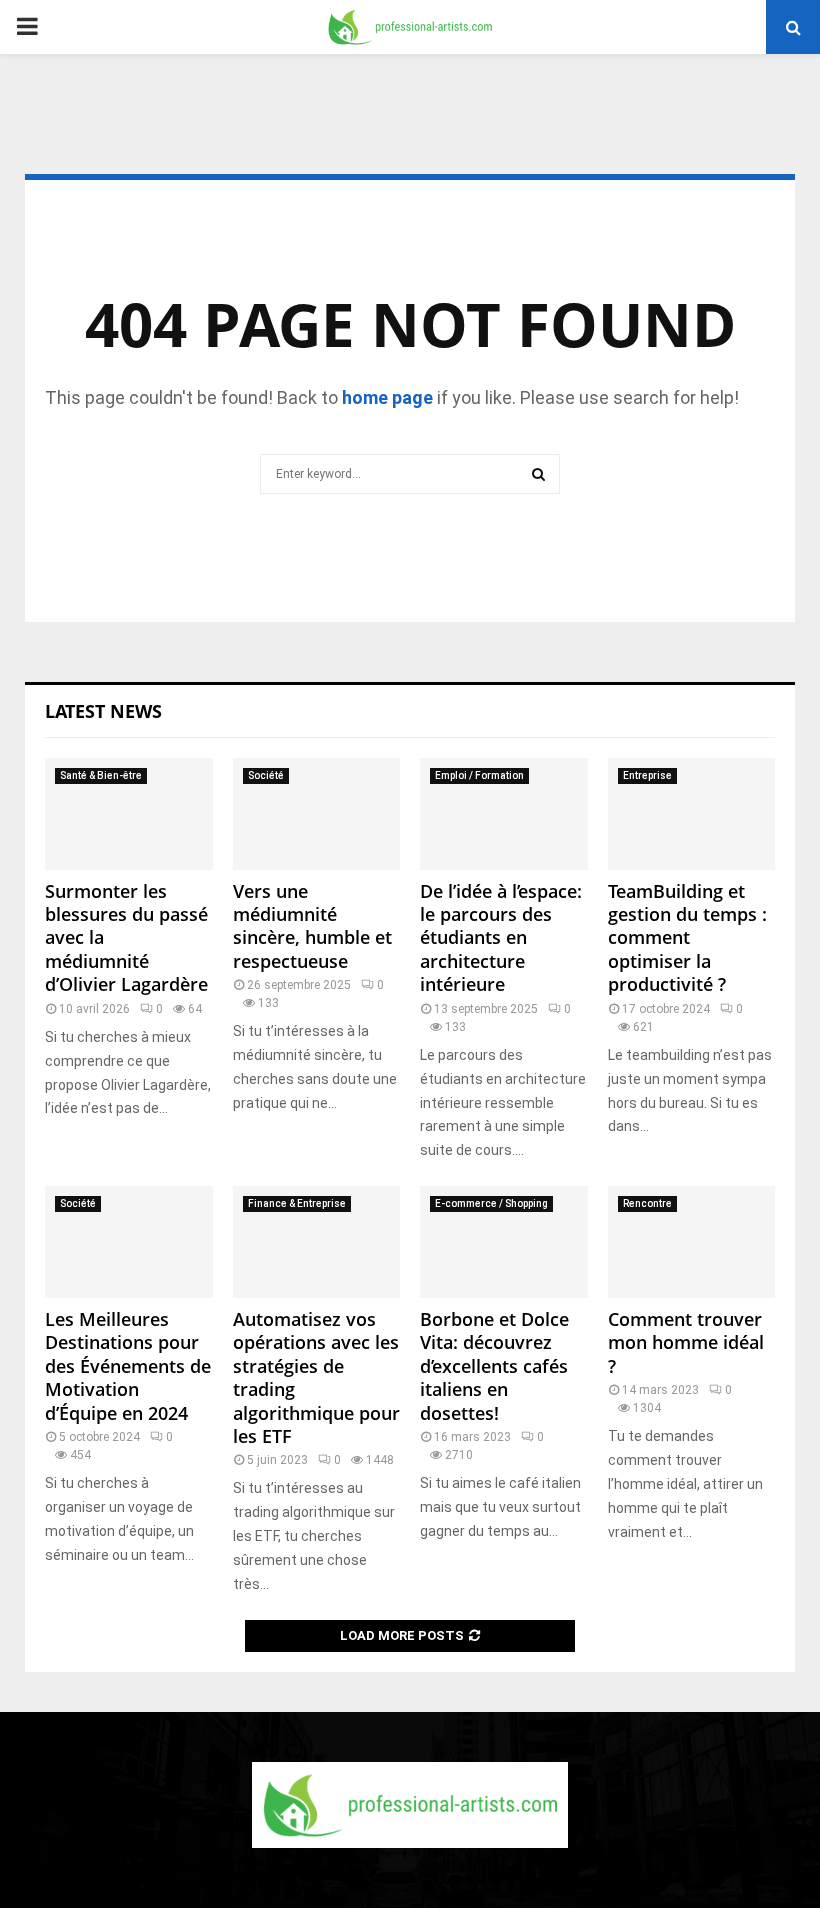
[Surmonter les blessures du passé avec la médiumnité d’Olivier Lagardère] (129, 814)
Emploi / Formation (479, 775)
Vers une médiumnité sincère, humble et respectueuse (312, 926)
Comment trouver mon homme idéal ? (686, 1342)
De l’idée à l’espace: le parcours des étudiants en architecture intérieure (501, 938)
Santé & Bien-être (101, 775)
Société (266, 775)
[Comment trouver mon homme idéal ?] (692, 1242)
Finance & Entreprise (297, 1203)
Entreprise (647, 775)
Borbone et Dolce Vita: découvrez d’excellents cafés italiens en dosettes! (494, 1366)
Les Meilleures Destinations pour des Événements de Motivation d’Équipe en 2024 (128, 1366)
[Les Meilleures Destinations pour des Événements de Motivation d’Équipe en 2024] (129, 1242)
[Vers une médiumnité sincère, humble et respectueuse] (317, 814)
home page (387, 397)
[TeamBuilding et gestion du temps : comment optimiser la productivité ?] (692, 814)
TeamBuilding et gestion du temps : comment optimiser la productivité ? (687, 938)
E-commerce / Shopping (491, 1203)
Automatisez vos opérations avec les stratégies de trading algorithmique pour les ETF (316, 1377)
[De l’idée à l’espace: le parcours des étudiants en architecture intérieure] (504, 814)
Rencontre (647, 1203)
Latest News (103, 711)
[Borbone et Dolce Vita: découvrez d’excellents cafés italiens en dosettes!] (504, 1242)
